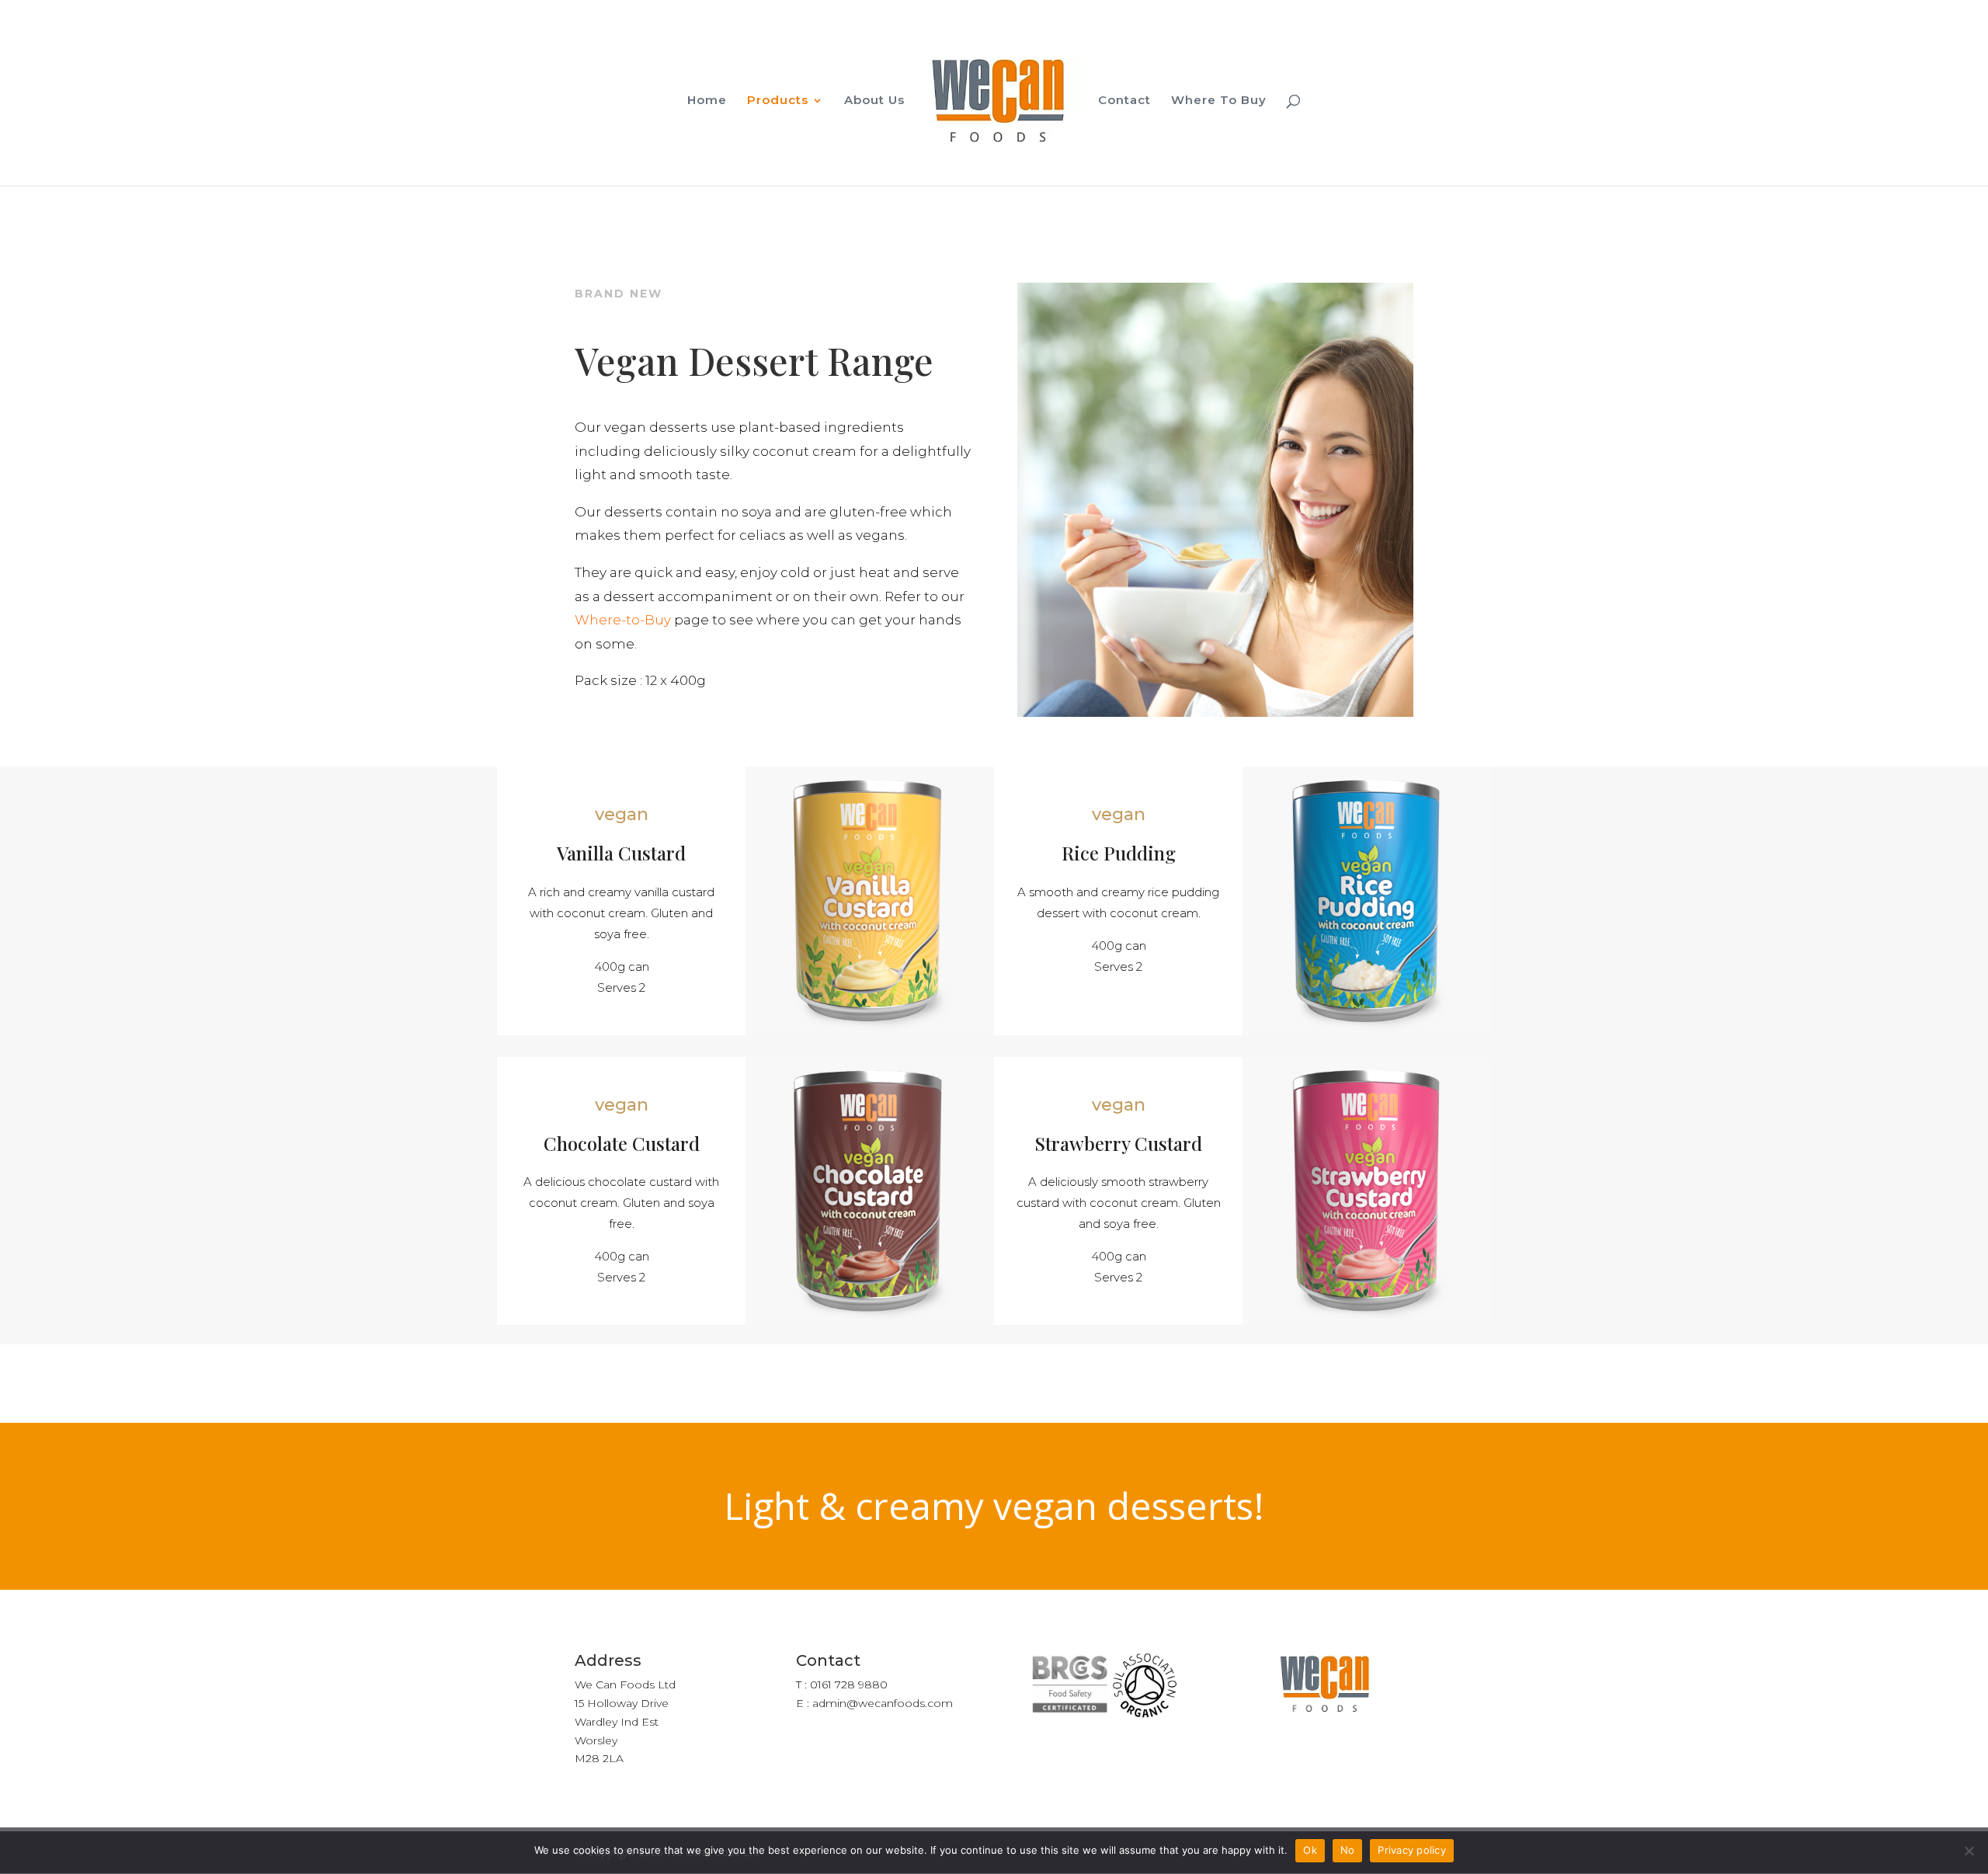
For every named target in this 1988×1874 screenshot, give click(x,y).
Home (707, 101)
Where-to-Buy (623, 620)
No (1348, 1850)
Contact (1124, 101)
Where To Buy (1219, 101)
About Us (874, 101)
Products (778, 101)
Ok (1310, 1850)
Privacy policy (1412, 1850)
